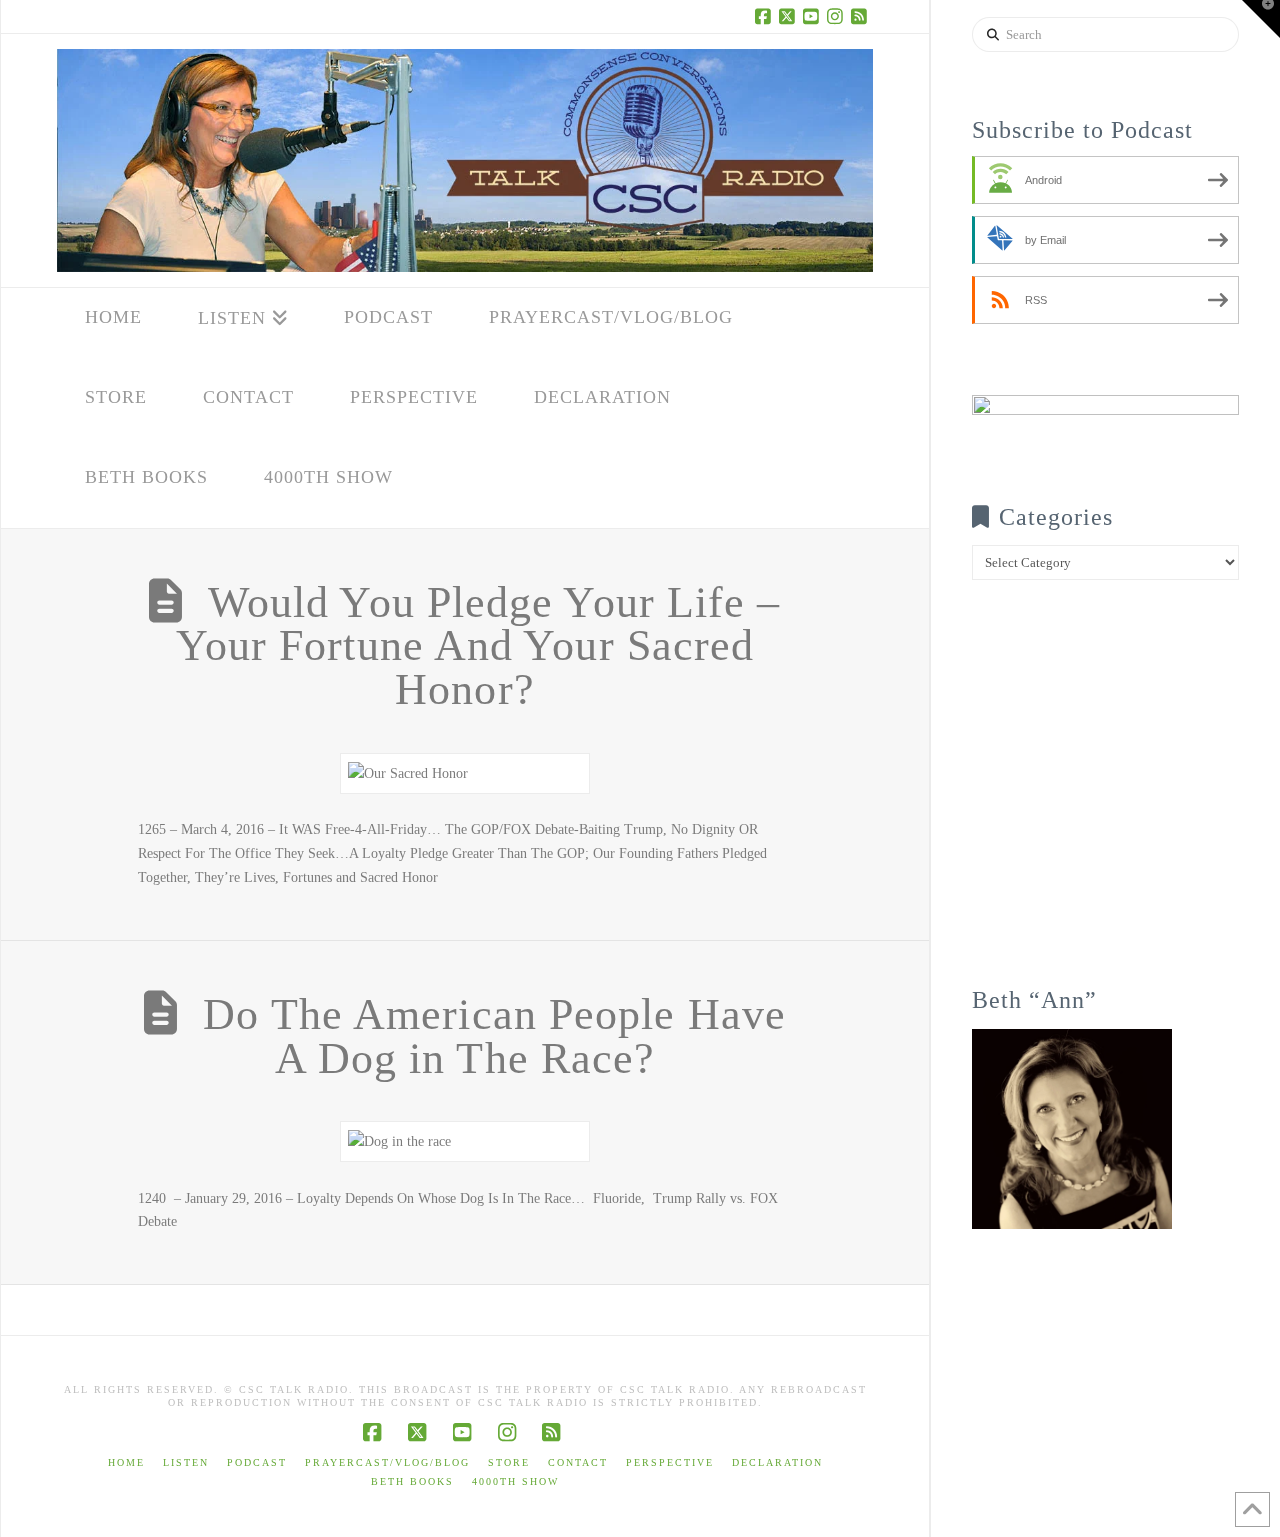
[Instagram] (837, 16)
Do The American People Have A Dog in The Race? (494, 1036)
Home (126, 1462)
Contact (578, 1462)
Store (509, 1462)
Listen (186, 1462)
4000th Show (515, 1481)
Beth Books (412, 1481)
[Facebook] (765, 16)
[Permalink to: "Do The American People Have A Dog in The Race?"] (465, 1141)
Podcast (257, 1462)
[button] (1261, 19)
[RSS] (861, 16)
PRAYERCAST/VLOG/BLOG (387, 1462)
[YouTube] (813, 16)
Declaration (777, 1462)
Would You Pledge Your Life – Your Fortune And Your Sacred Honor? (478, 646)
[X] (789, 16)
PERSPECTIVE (670, 1462)
